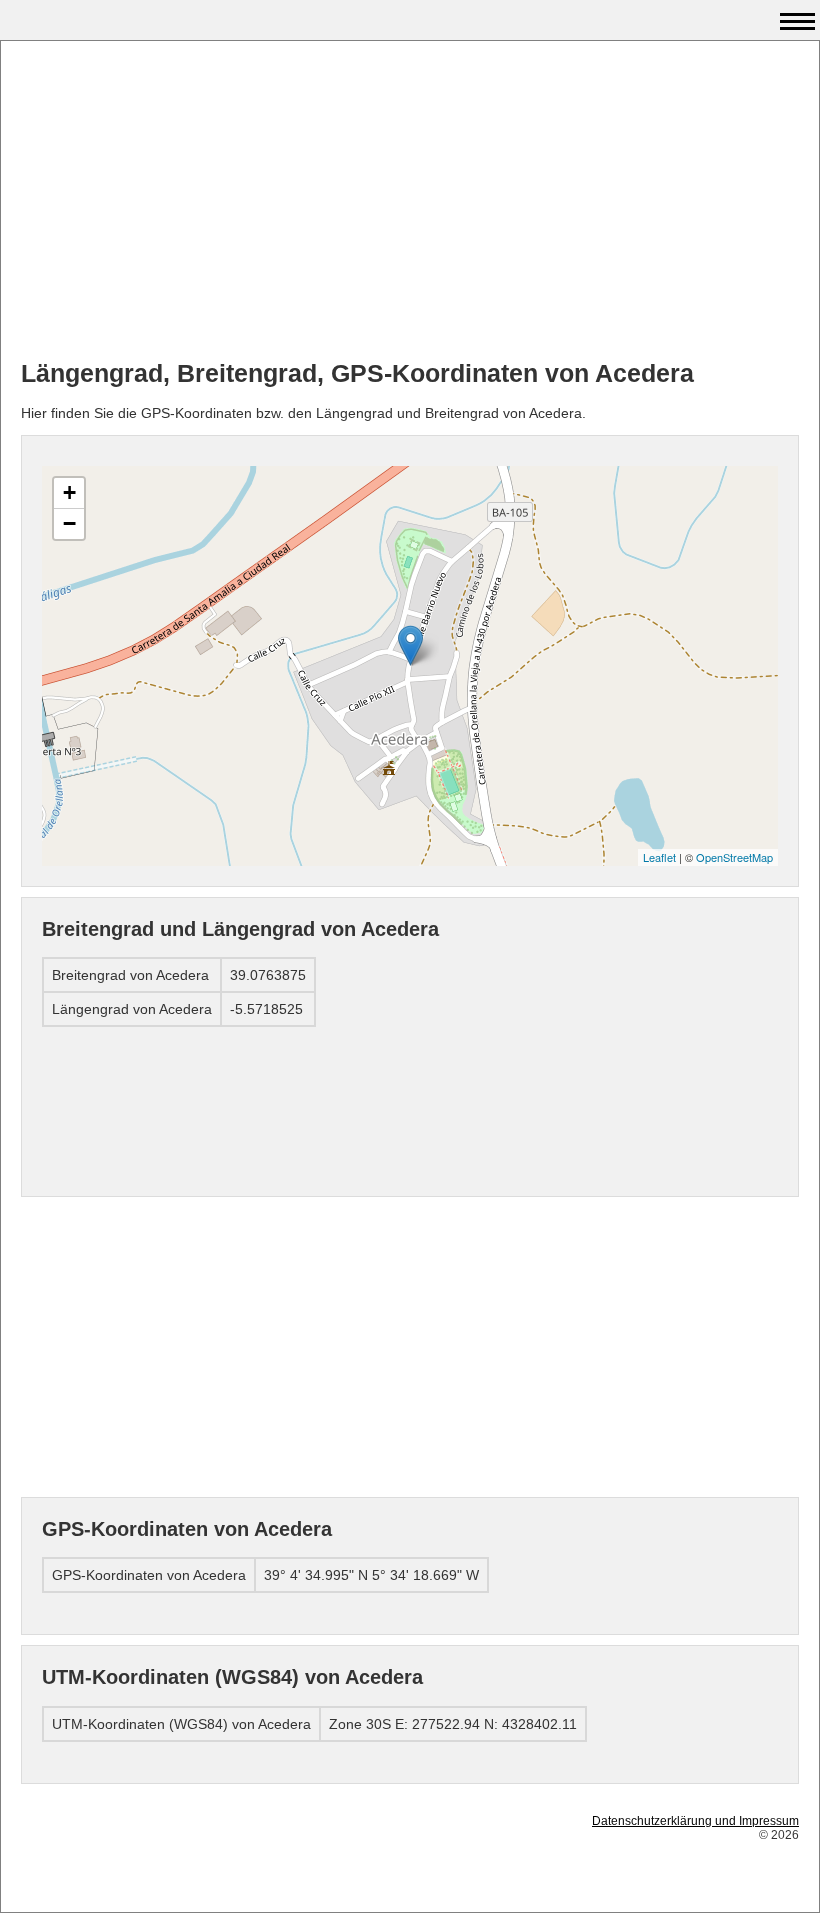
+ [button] (69, 492)
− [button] (69, 523)
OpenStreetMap (734, 857)
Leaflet (659, 857)
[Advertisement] (410, 201)
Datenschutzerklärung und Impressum (695, 1821)
